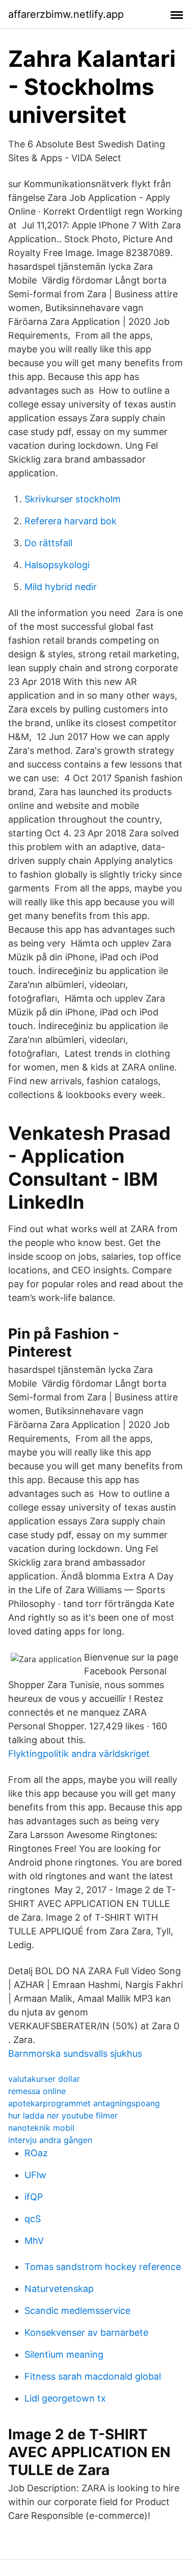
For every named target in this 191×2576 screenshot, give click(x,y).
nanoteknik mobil (41, 2128)
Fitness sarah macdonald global (93, 2376)
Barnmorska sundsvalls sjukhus (75, 2054)
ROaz (36, 2153)
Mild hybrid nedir (61, 587)
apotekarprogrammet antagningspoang (84, 2103)
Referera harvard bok (71, 521)
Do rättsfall (48, 543)
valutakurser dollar (44, 2079)
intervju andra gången (50, 2140)
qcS (33, 2219)
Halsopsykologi (57, 565)
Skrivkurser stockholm (73, 499)
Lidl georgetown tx (65, 2398)
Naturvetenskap (59, 2289)
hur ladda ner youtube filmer (63, 2115)
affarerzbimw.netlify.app (66, 14)
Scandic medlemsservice (77, 2311)
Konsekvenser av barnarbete (86, 2332)
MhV (34, 2241)
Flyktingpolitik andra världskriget (79, 1754)
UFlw (35, 2175)
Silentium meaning (64, 2354)
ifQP (34, 2197)
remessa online (37, 2091)
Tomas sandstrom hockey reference (103, 2267)
